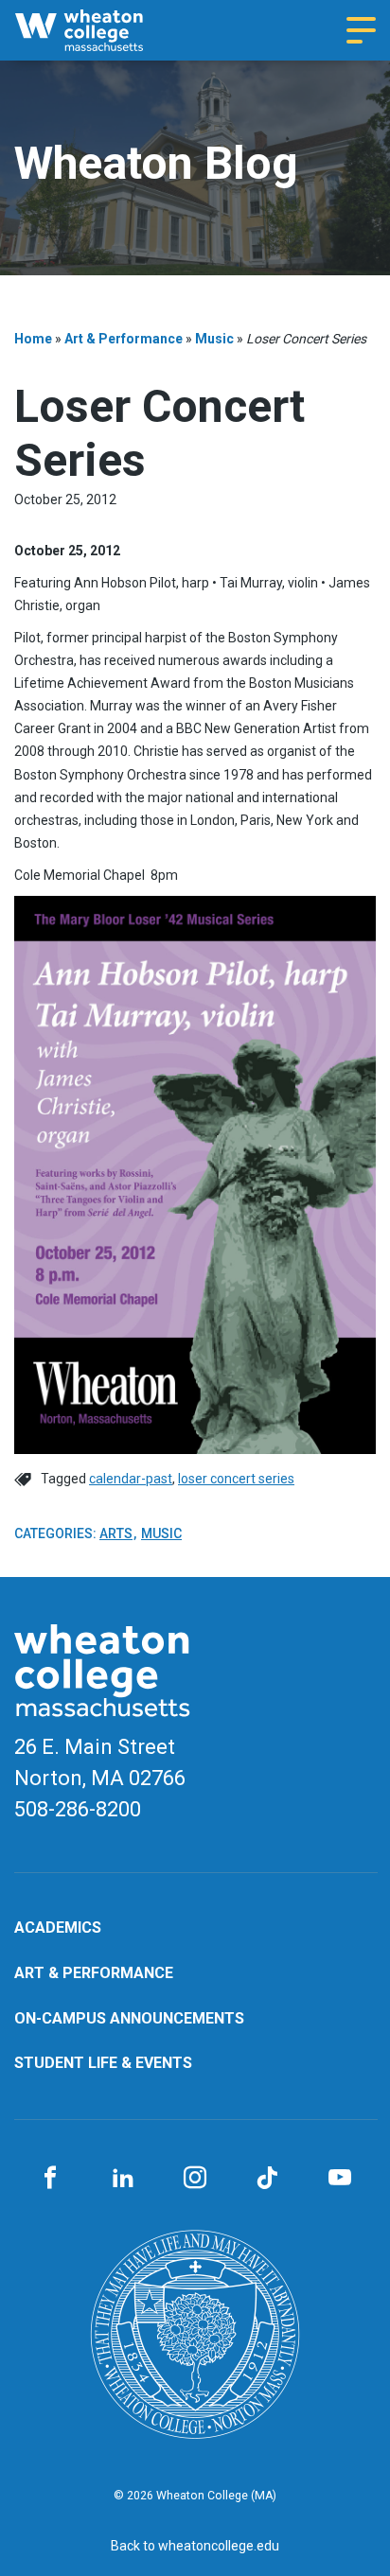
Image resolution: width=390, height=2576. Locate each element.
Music (214, 339)
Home (33, 339)
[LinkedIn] (122, 2179)
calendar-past (131, 1479)
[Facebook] (50, 2179)
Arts (116, 1533)
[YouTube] (340, 2179)
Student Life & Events (103, 2063)
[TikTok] (267, 2179)
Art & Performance (124, 339)
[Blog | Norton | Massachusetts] (97, 30)
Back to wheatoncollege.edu (195, 2546)
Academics (58, 1928)
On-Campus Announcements (129, 2018)
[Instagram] (195, 2179)
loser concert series (236, 1479)
